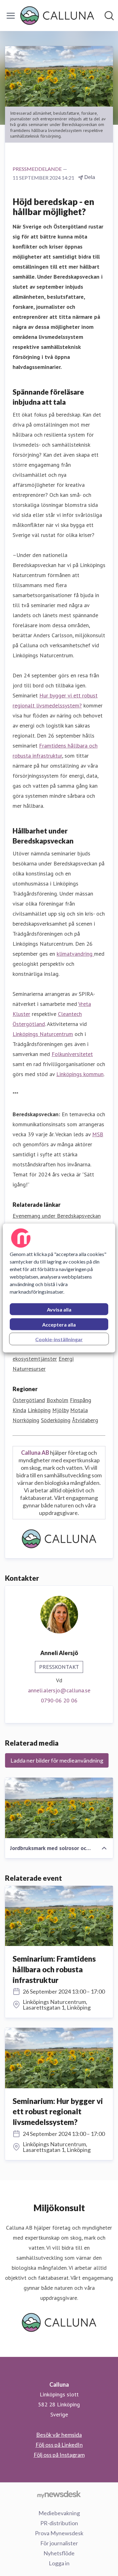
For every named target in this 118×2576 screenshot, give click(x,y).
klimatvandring (75, 954)
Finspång (81, 1400)
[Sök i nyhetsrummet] (109, 16)
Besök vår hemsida (59, 2435)
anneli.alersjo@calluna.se (59, 1690)
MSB (98, 1134)
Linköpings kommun (80, 1074)
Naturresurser (29, 1369)
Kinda (19, 1410)
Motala (79, 1410)
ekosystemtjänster (35, 1359)
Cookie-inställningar (59, 1339)
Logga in (59, 2563)
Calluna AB (35, 1453)
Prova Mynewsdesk (59, 2533)
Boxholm (57, 1400)
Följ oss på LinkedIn (59, 2445)
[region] (59, 1288)
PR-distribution (59, 2523)
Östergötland (29, 1400)
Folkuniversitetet (72, 1054)
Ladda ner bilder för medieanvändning (57, 1760)
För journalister (59, 2543)
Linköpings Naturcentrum (43, 1034)
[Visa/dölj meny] (11, 16)
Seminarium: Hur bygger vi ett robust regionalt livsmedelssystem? (58, 2111)
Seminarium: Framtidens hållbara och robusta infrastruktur (54, 1969)
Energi (66, 1359)
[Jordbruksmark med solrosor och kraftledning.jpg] (59, 1808)
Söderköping (56, 1420)
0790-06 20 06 (59, 1700)
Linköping (39, 1410)
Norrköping (26, 1420)
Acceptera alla (59, 1325)
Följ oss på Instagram (59, 2455)
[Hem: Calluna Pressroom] (57, 16)
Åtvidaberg (85, 1420)
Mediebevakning (59, 2513)
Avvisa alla (59, 1309)
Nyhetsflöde (59, 2553)
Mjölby (60, 1410)
